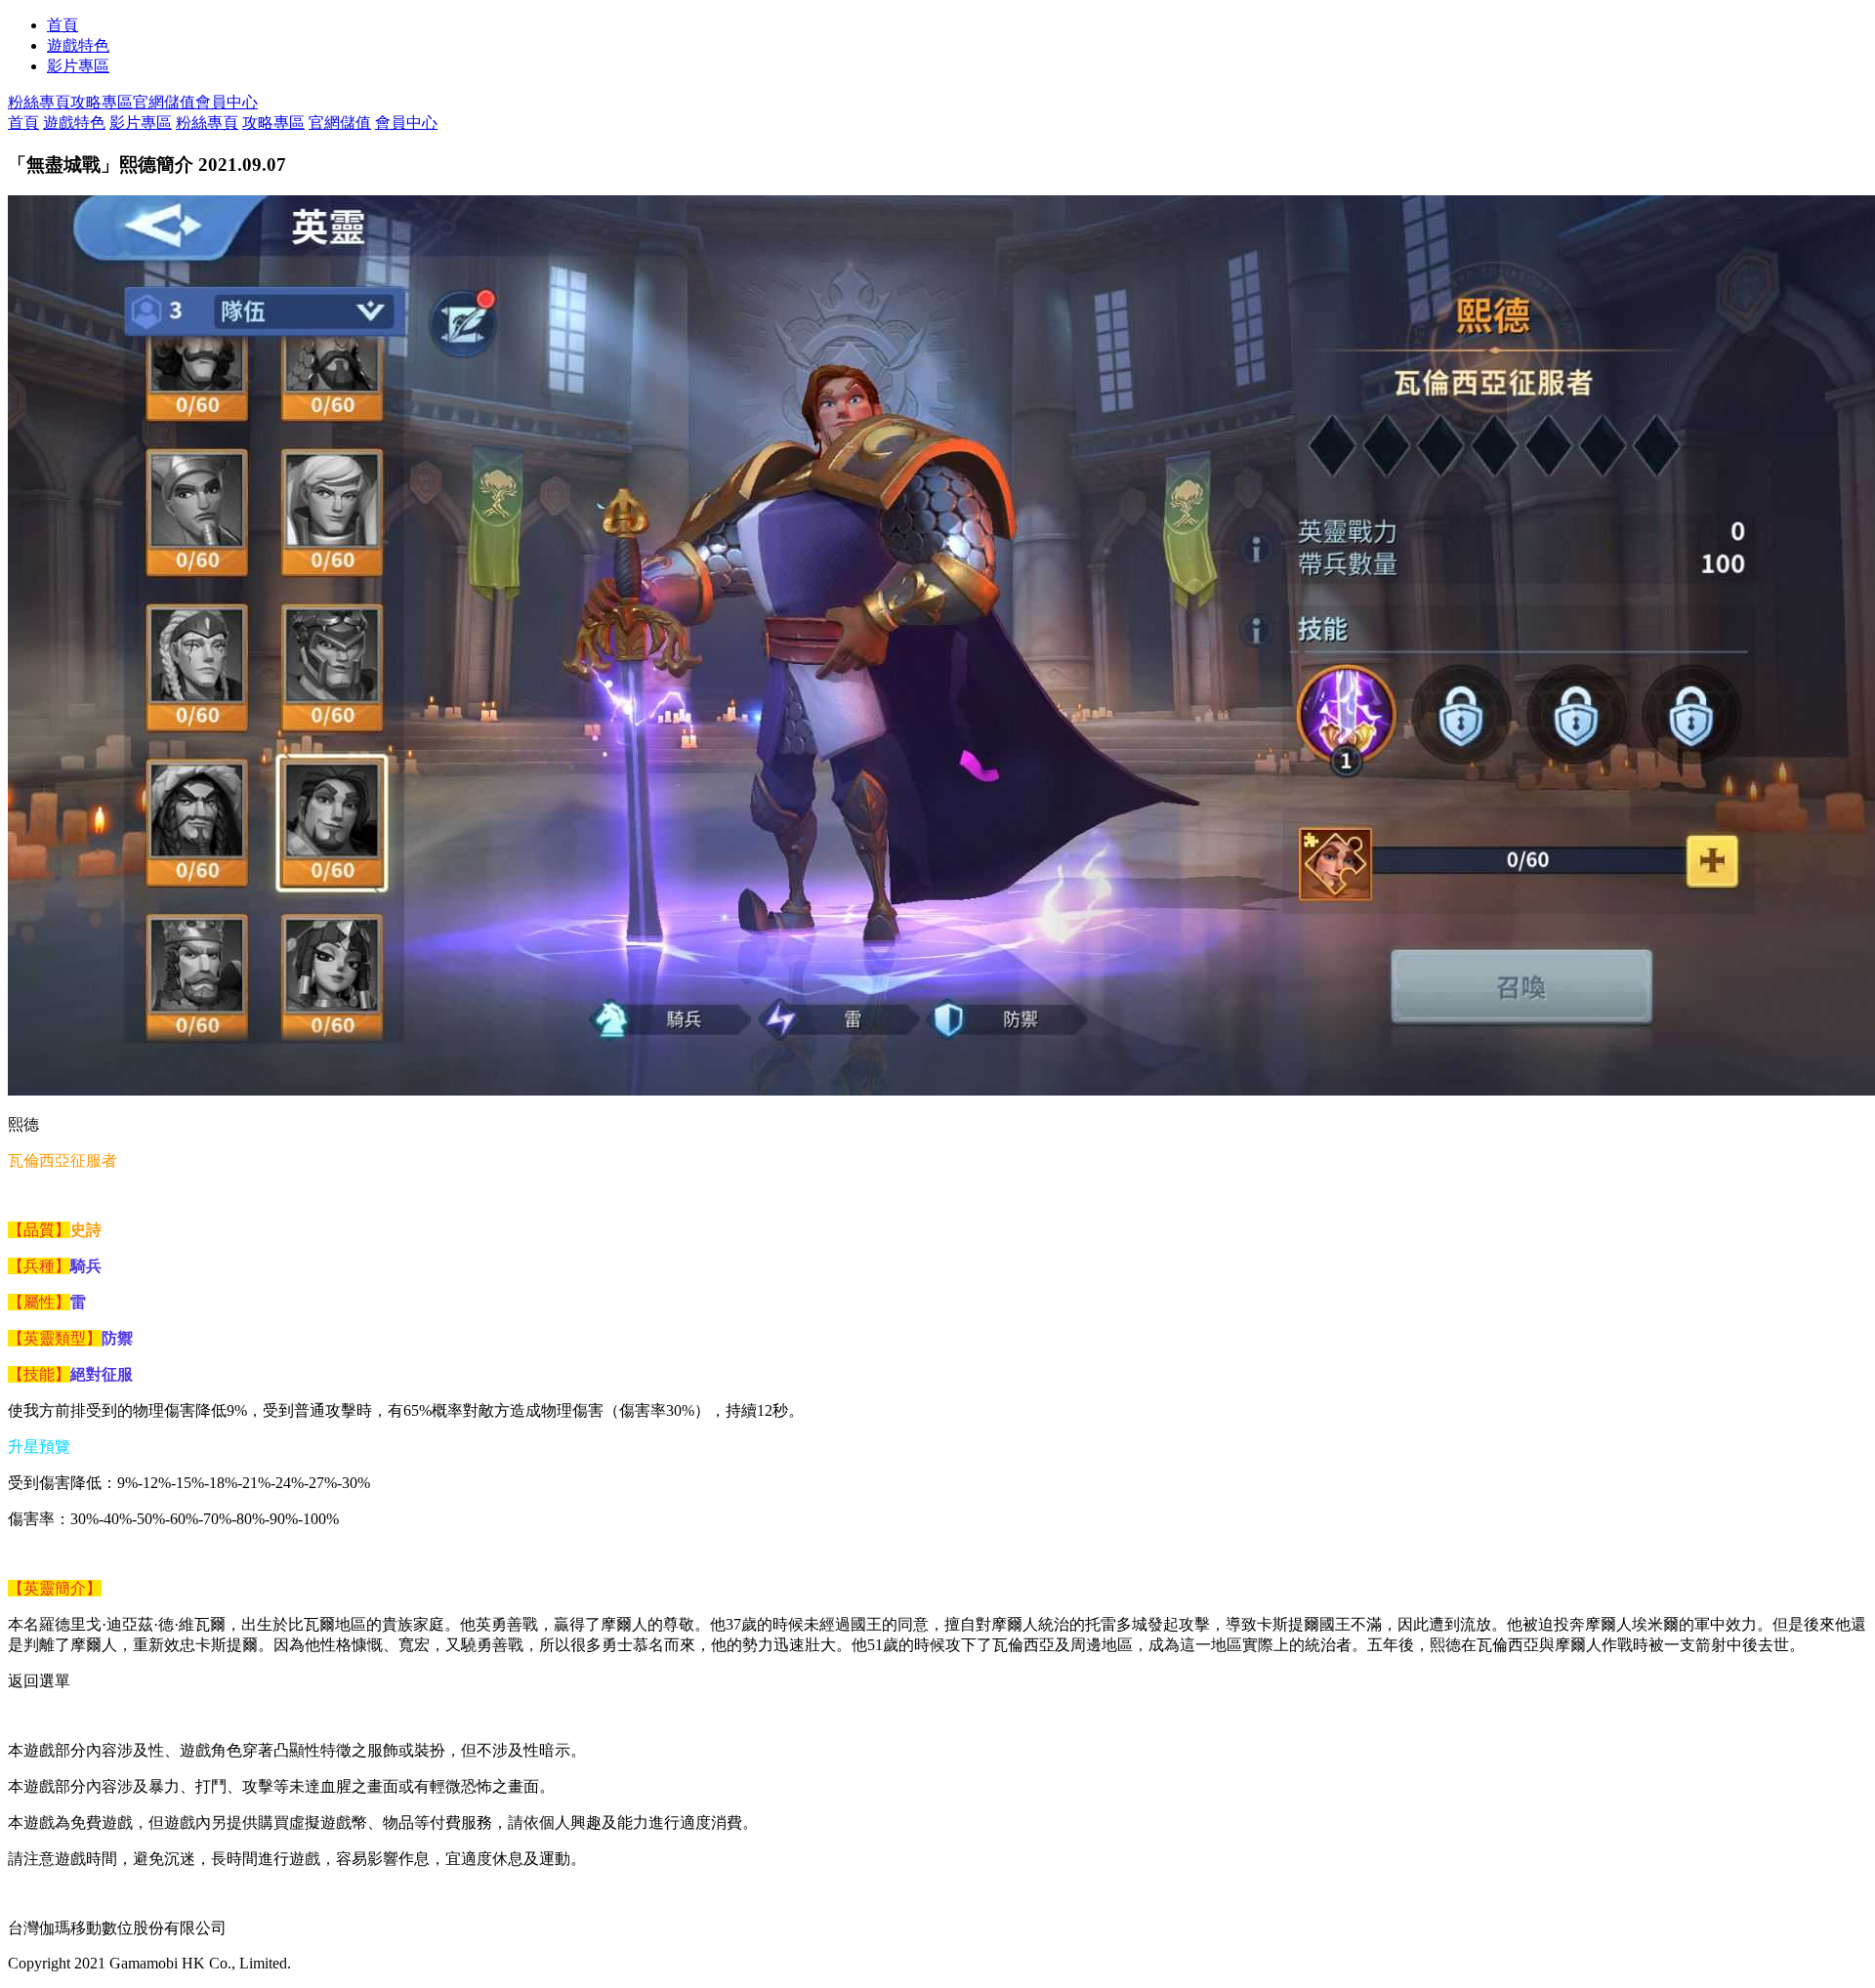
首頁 (62, 25)
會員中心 (227, 102)
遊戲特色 (78, 45)
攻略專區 (102, 102)
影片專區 (78, 66)
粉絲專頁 (39, 102)
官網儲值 (164, 102)
